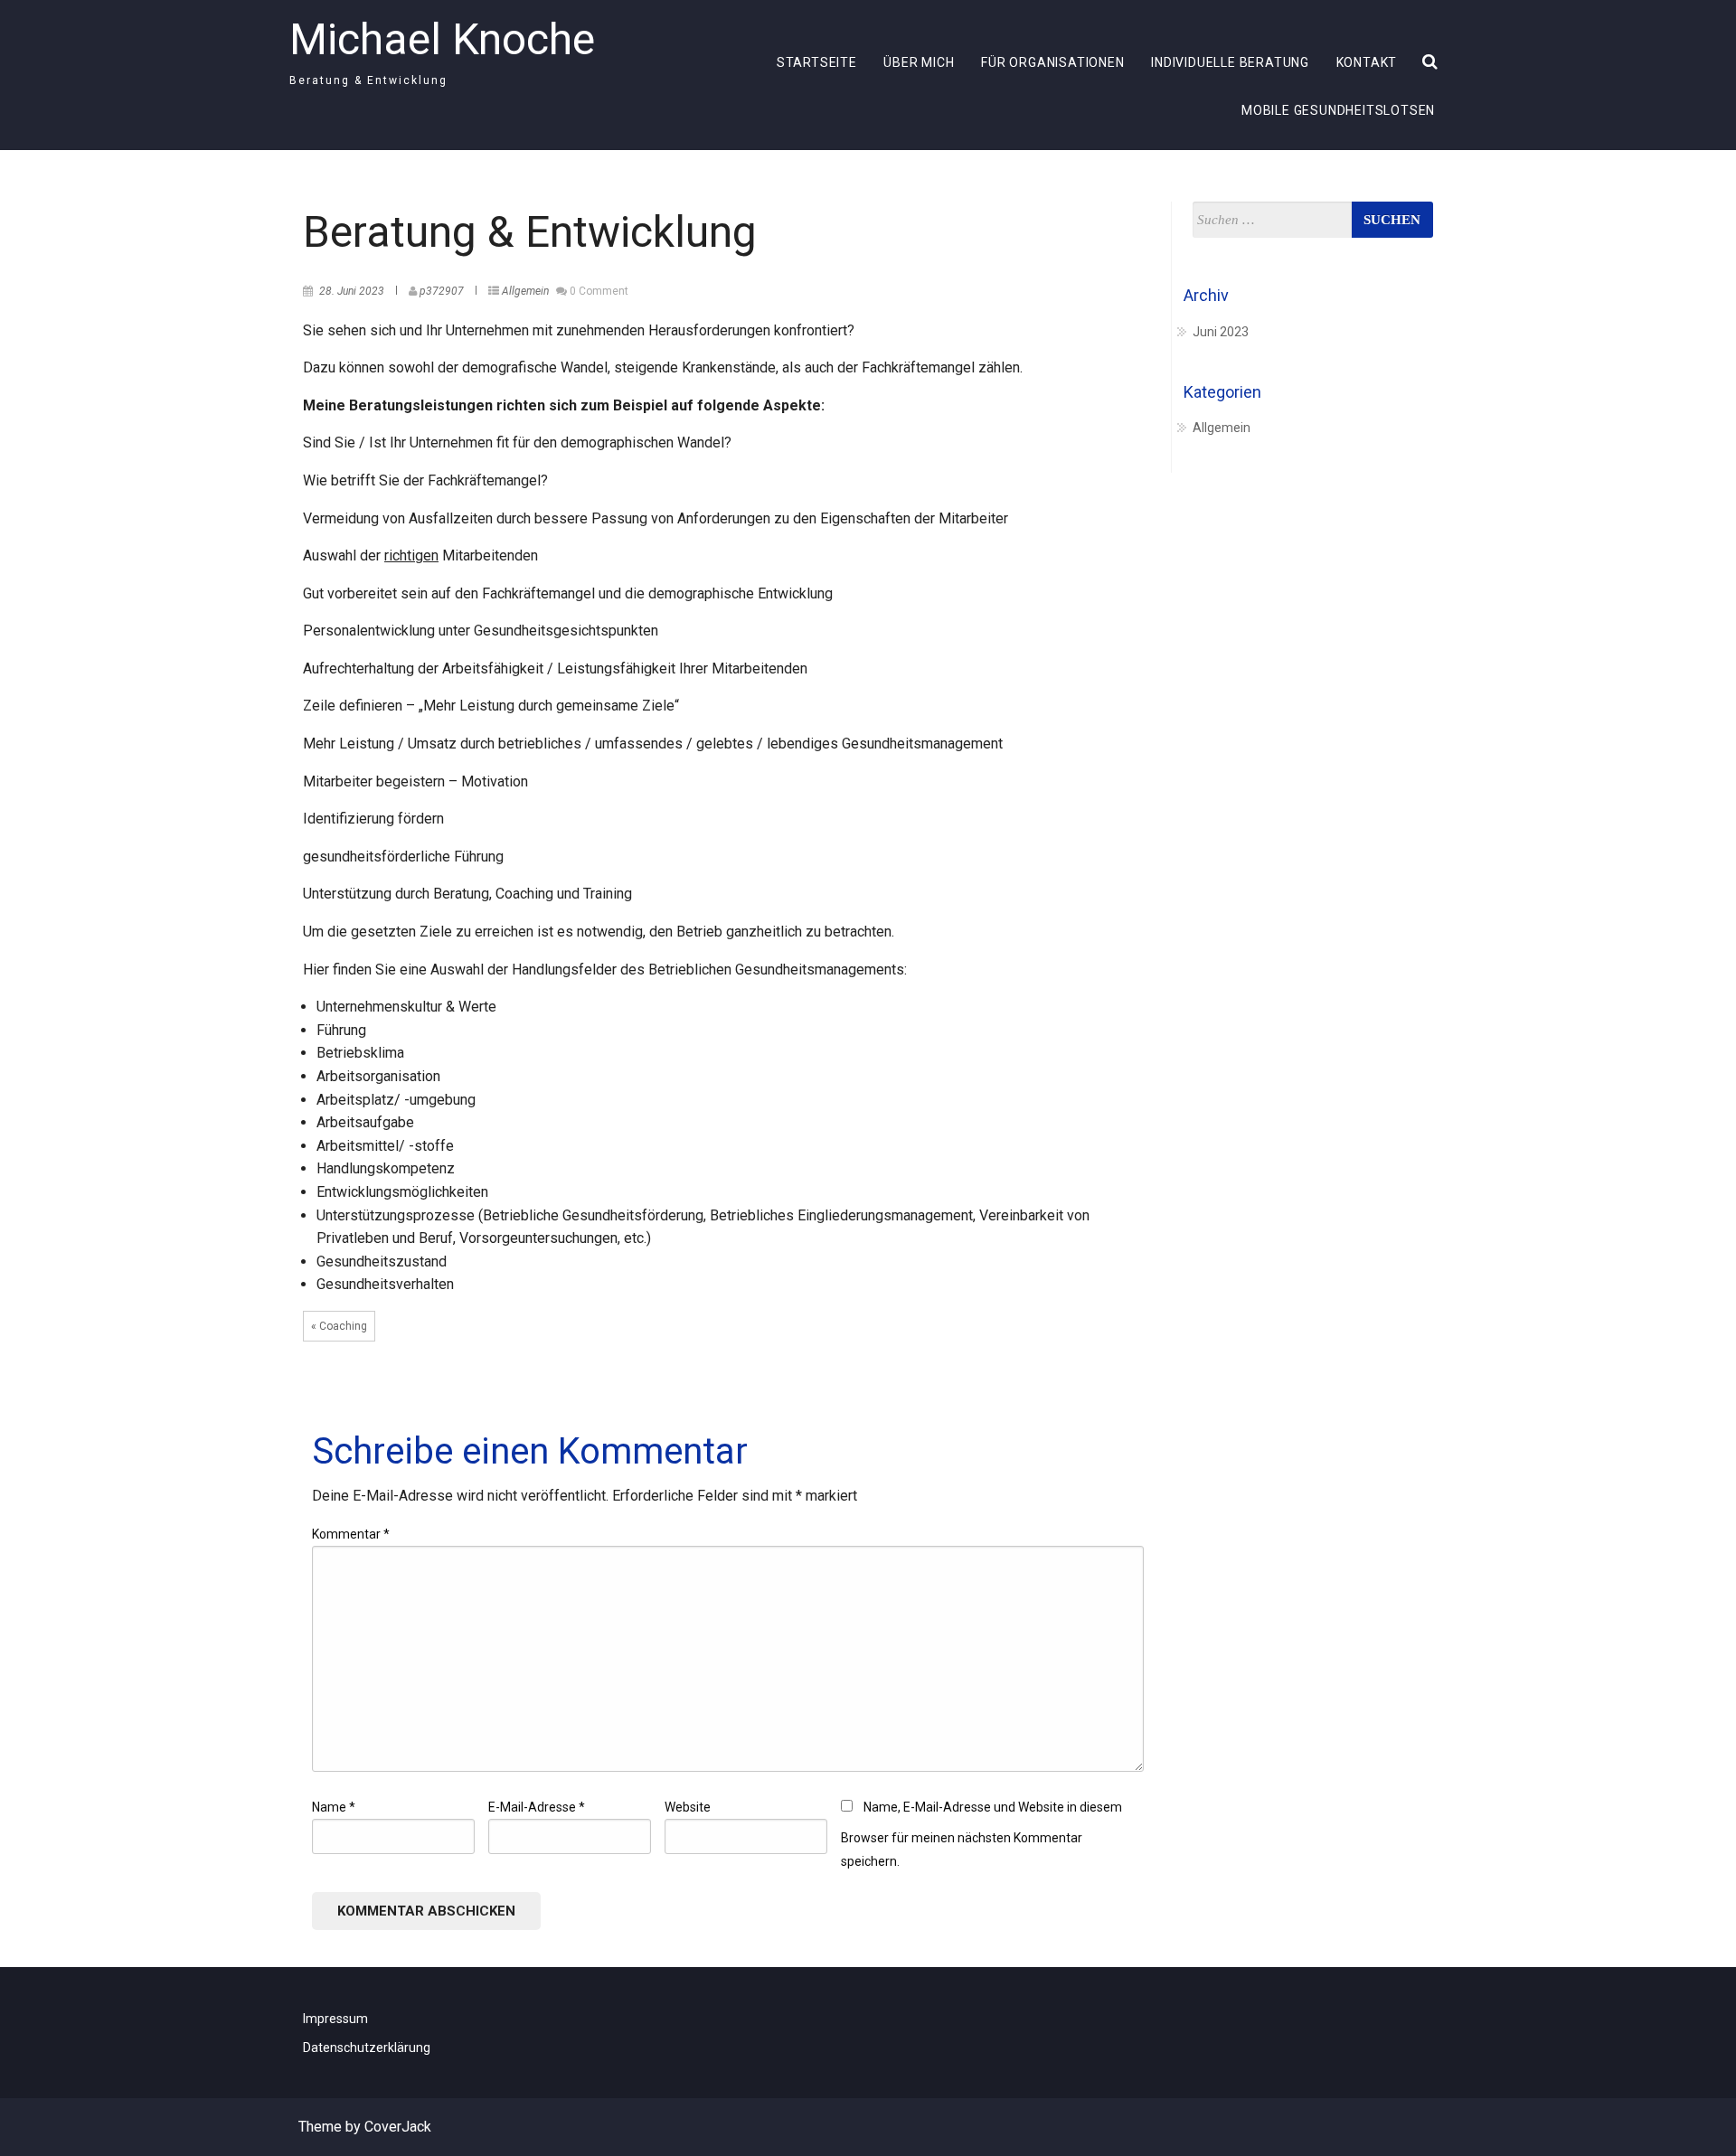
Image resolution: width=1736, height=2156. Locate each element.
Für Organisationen (1052, 62)
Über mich (919, 62)
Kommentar (351, 1534)
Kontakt (1367, 62)
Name (334, 1807)
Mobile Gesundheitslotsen (1338, 110)
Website (688, 1807)
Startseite (817, 62)
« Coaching (339, 1326)
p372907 (443, 291)
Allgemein (525, 291)
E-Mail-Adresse (537, 1807)
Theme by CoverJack (365, 2127)
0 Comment (599, 291)
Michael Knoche (442, 39)
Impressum (335, 2019)
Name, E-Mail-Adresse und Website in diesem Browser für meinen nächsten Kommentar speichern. (981, 1834)
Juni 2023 (1221, 332)
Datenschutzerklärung (367, 2048)
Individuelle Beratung (1230, 62)
